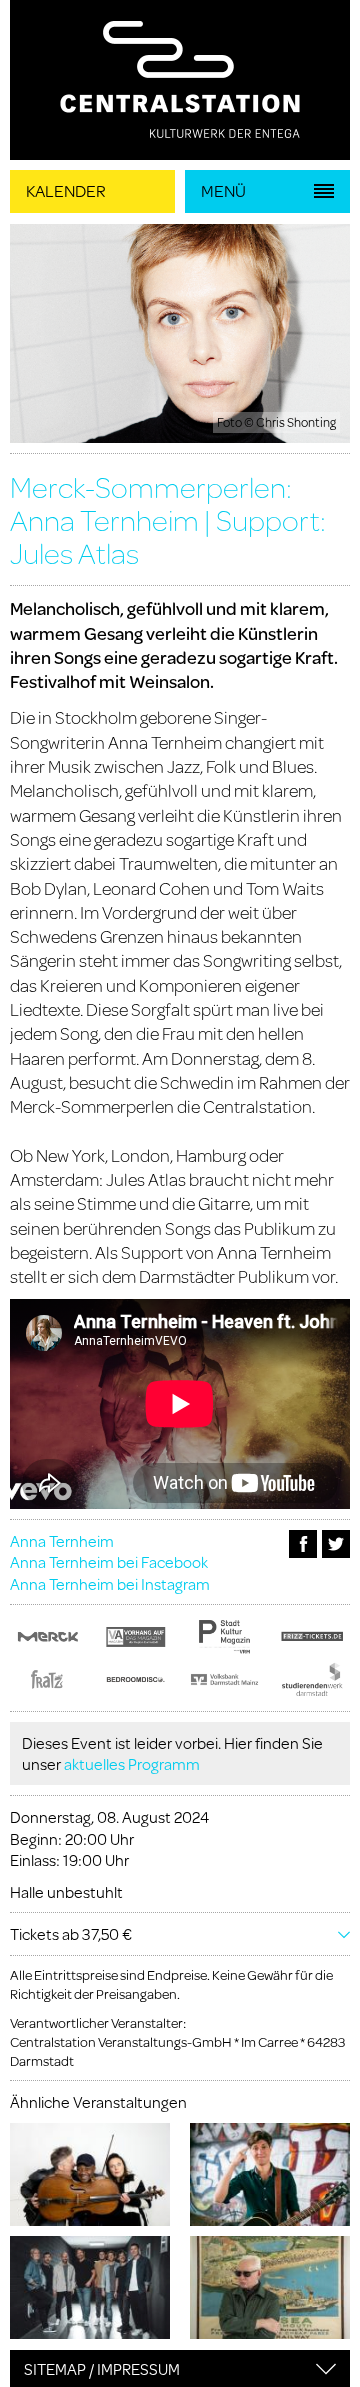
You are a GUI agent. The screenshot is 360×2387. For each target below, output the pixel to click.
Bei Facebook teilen (303, 1544)
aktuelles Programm (132, 1763)
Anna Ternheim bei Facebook (109, 1561)
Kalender (66, 190)
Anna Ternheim (62, 1540)
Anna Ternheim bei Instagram (110, 1583)
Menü (223, 190)
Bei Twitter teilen (336, 1544)
